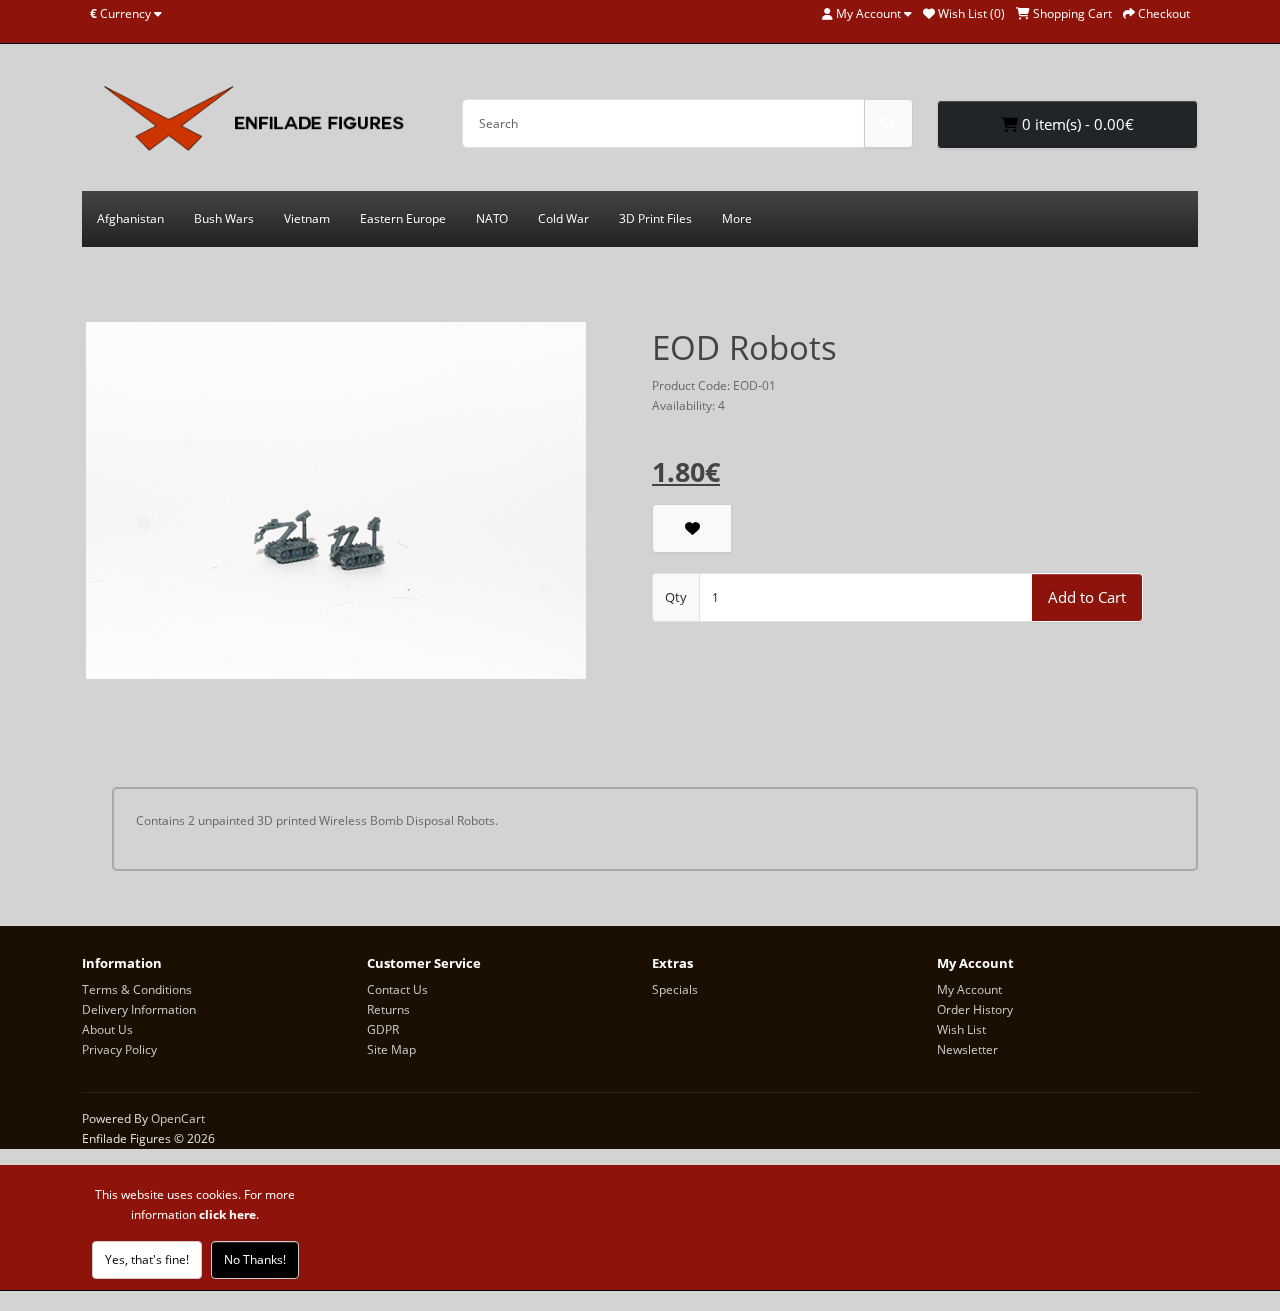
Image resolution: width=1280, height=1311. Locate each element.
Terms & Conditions (137, 989)
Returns (388, 1009)
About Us (107, 1029)
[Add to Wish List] (692, 528)
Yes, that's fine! (147, 1259)
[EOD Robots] (336, 507)
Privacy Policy (119, 1049)
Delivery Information (139, 1009)
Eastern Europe (403, 218)
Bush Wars (224, 218)
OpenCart (178, 1118)
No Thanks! (255, 1259)
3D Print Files (655, 218)
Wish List (961, 1029)
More (737, 218)
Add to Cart (1087, 597)
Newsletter (967, 1049)
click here (227, 1214)
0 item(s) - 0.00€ (1076, 124)
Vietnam (307, 218)
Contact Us (397, 989)
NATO (492, 218)
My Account (969, 989)
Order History (975, 1009)
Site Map (391, 1049)
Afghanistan (130, 218)
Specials (675, 989)
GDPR (383, 1029)
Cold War (563, 218)
